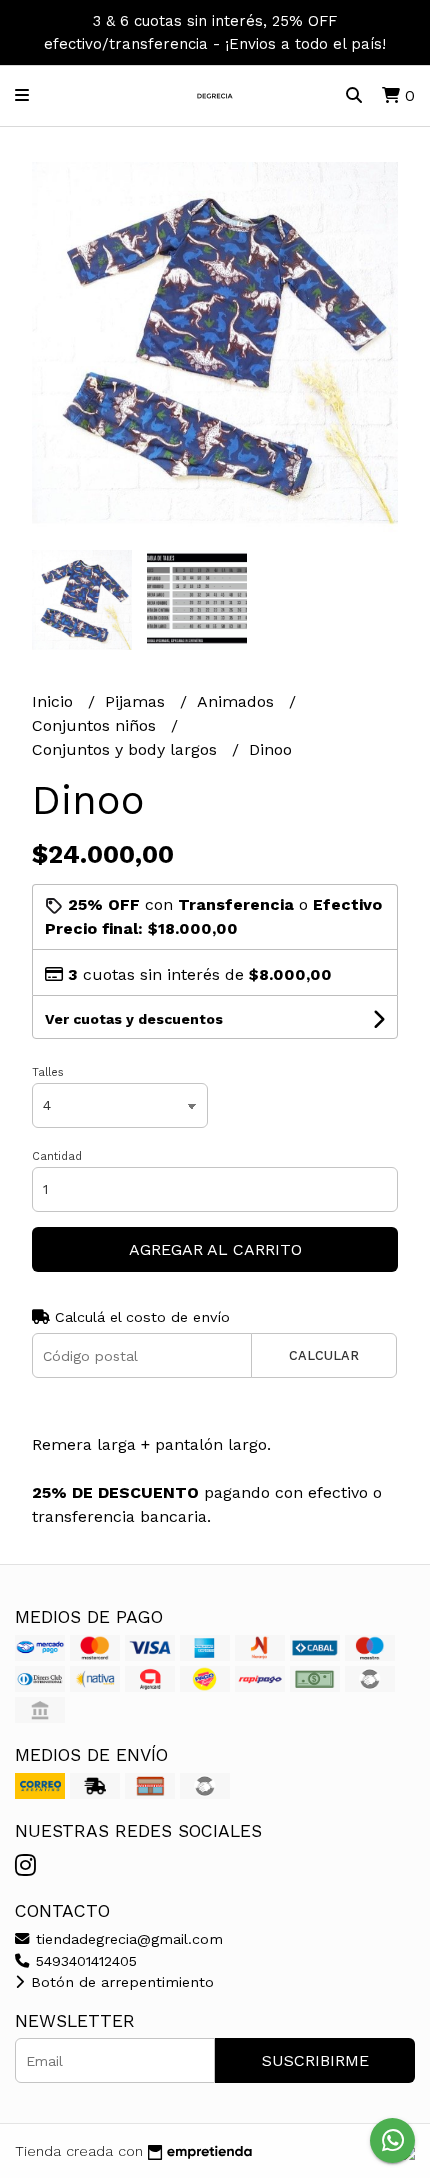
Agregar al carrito (215, 1249)
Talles (48, 1072)
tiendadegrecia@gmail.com (127, 1939)
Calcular (324, 1355)
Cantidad (57, 1156)
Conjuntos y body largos (127, 749)
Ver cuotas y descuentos (134, 1019)
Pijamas (137, 701)
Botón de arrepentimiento (120, 1982)
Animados (238, 701)
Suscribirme (315, 2060)
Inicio (55, 701)
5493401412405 (84, 1961)
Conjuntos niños (96, 725)
